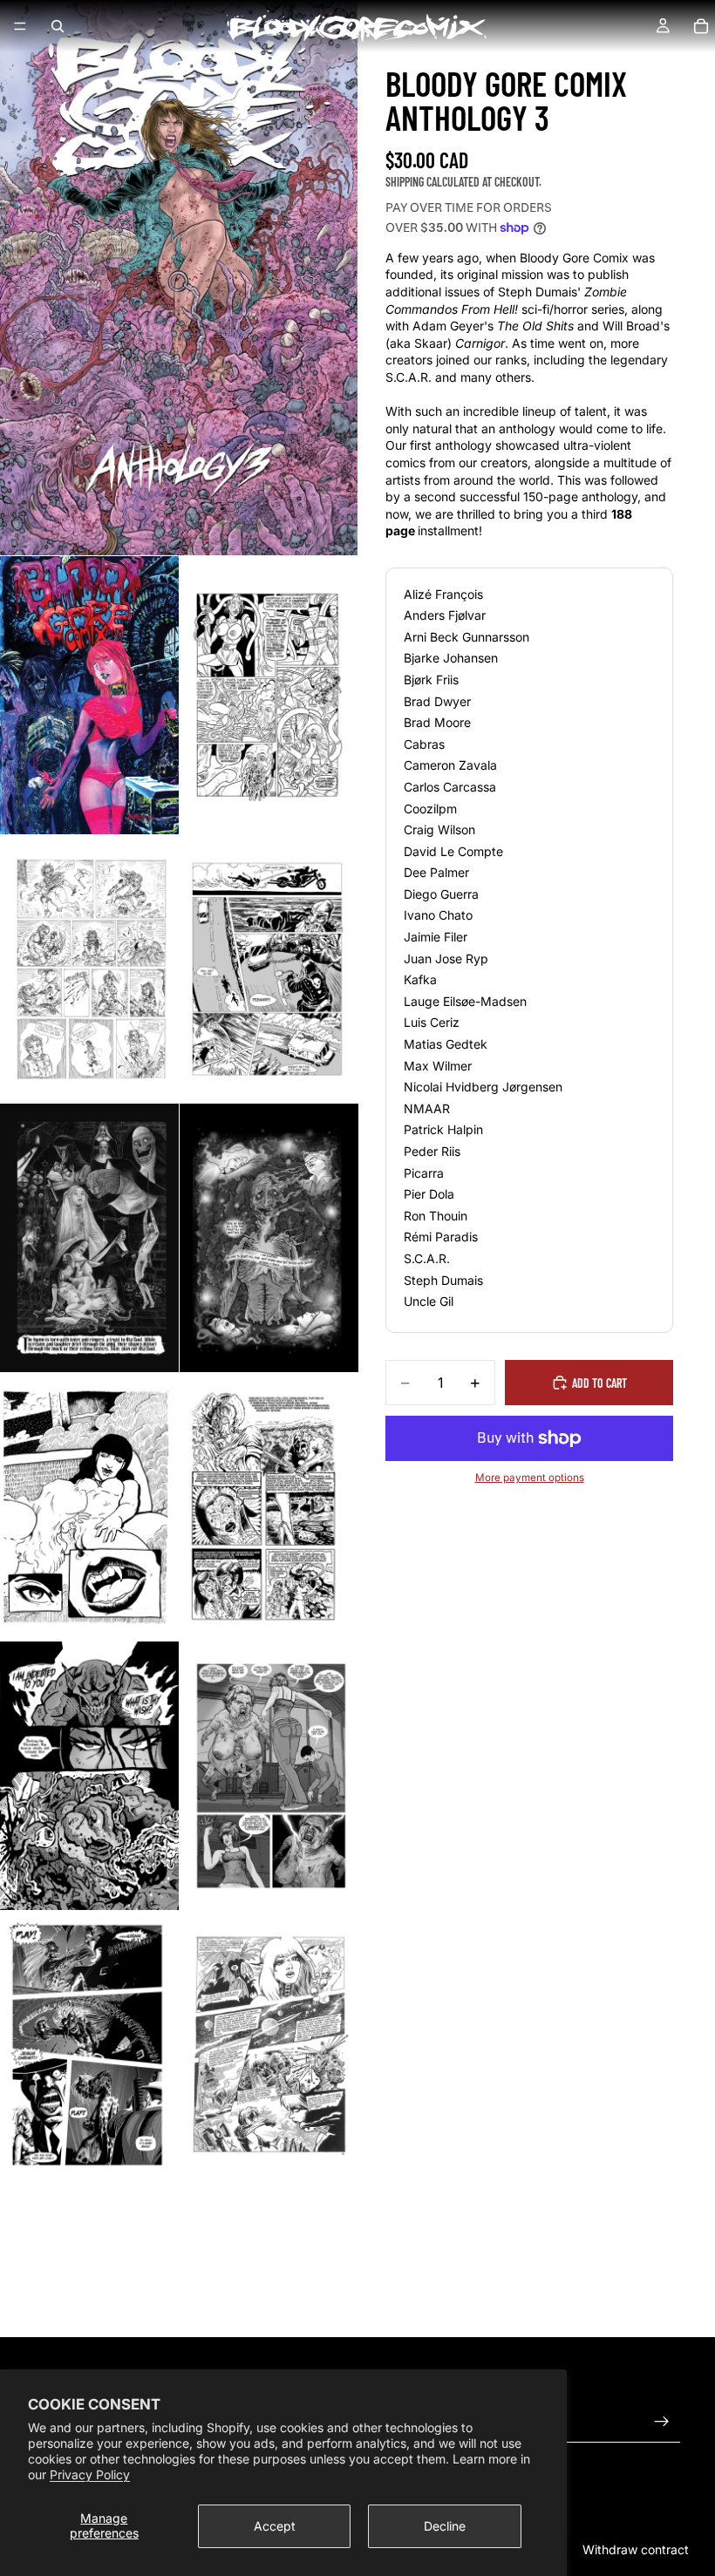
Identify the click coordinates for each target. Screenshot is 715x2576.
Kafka (420, 979)
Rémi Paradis (441, 1237)
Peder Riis (432, 1151)
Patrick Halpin (443, 1129)
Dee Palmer (436, 872)
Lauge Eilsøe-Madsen (465, 1001)
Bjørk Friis (431, 680)
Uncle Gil (429, 1301)
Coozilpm (430, 809)
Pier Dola (429, 1194)
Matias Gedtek (446, 1044)
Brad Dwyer (437, 701)
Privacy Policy (90, 2474)
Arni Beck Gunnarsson (466, 637)
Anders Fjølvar (445, 615)
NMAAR (427, 1108)
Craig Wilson (439, 829)
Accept (275, 2526)
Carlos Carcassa (450, 787)
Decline (445, 2526)
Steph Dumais (443, 1280)
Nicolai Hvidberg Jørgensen (483, 1087)
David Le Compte (453, 851)
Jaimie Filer (436, 937)
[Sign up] (662, 2422)
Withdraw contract (636, 2549)
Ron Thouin (436, 1216)
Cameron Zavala (450, 765)
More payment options (530, 1478)
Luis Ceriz (432, 1022)
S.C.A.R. (427, 1258)
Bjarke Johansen (451, 658)
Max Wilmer (438, 1066)
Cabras (424, 744)
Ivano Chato (438, 915)
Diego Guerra (441, 894)
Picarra (424, 1173)
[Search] (58, 26)
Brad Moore (437, 722)
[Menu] (20, 26)
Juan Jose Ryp (446, 958)
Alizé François (443, 594)
